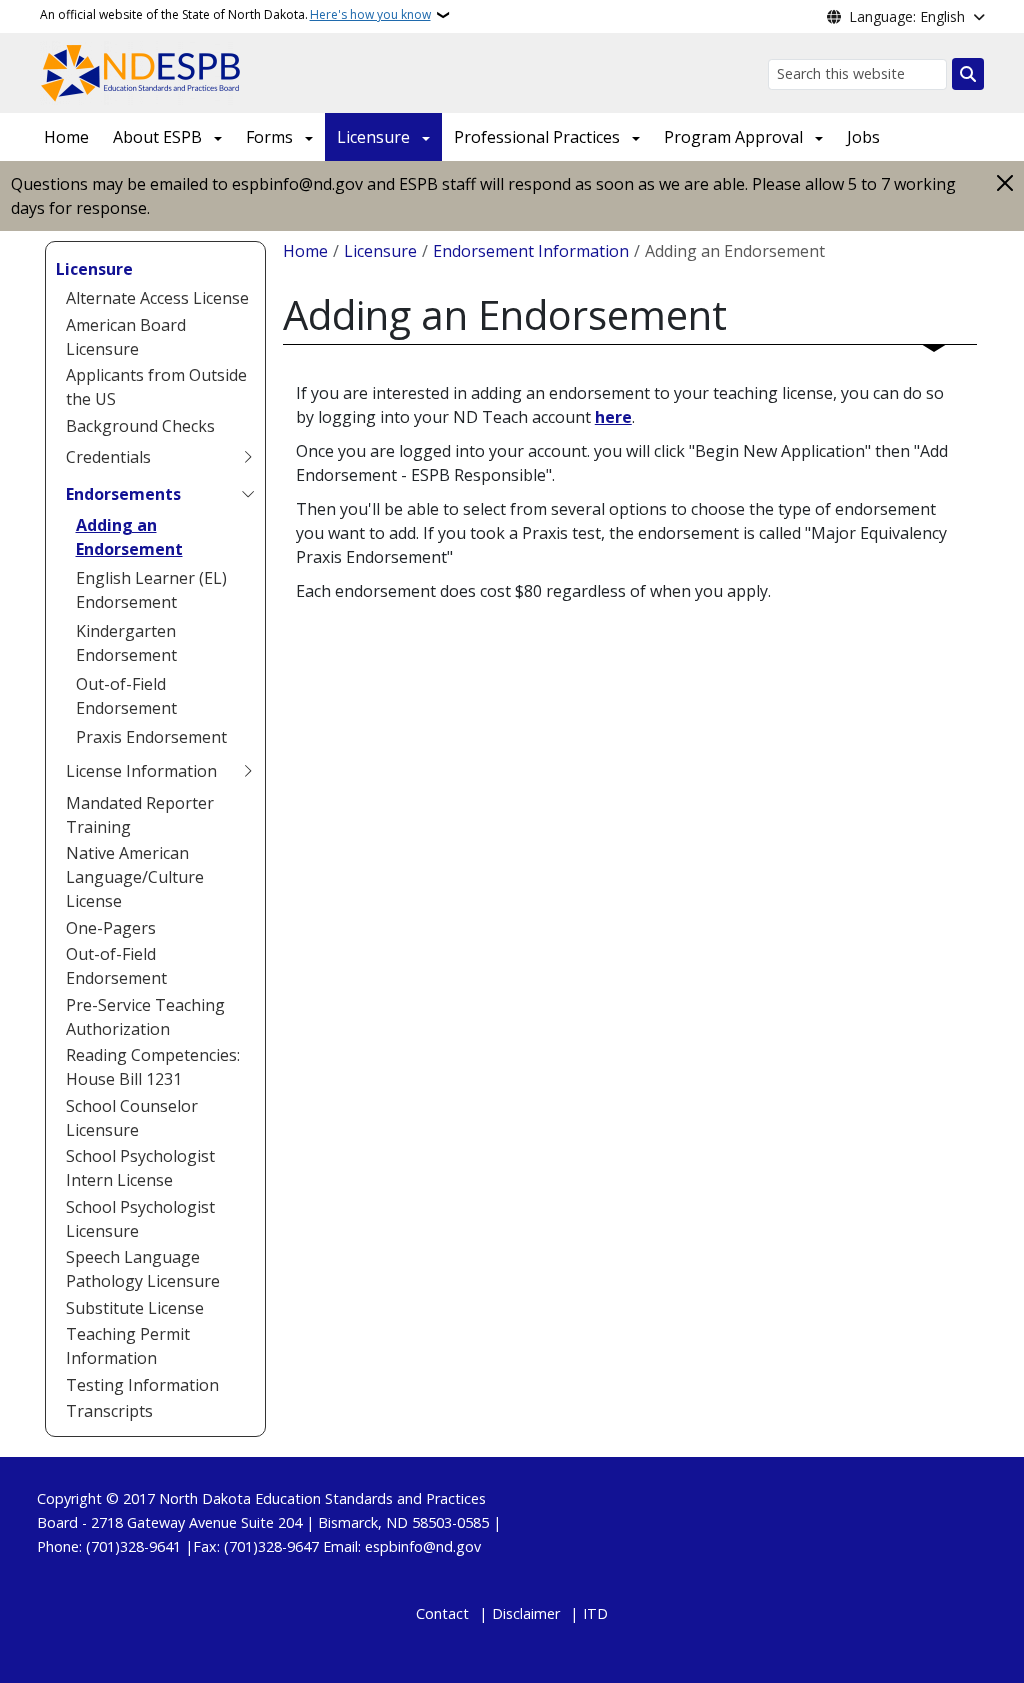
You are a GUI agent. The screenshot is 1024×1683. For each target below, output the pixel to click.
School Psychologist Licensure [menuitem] (140, 1219)
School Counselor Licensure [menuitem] (132, 1118)
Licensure (373, 137)
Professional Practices (537, 137)
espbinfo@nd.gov (423, 1546)
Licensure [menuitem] (94, 269)
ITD (595, 1613)
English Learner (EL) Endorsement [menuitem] (151, 590)
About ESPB (157, 137)
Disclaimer (526, 1613)
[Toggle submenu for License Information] (248, 771)
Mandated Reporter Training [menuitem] (140, 815)
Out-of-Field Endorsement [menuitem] (126, 696)
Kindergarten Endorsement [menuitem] (126, 643)
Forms (269, 137)
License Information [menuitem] (141, 771)
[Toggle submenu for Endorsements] (248, 494)
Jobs (863, 137)
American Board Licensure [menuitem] (126, 337)
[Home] (141, 71)
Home (66, 137)
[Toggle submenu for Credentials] (248, 457)
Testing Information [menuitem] (142, 1385)
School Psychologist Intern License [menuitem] (140, 1168)
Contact (442, 1613)
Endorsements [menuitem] (123, 494)
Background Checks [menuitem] (140, 426)
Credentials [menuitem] (108, 457)
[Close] (1005, 182)
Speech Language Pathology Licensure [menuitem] (143, 1269)
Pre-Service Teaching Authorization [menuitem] (145, 1017)
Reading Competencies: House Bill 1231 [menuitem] (153, 1067)
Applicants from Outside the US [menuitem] (156, 387)
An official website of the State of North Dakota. (235, 14)
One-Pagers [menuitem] (111, 928)
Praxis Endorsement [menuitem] (151, 737)
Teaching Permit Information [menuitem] (128, 1346)
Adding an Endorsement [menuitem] (129, 537)
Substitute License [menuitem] (135, 1308)
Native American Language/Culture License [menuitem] (135, 877)
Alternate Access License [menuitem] (157, 298)
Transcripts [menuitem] (109, 1411)
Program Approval (733, 137)
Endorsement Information (531, 251)
